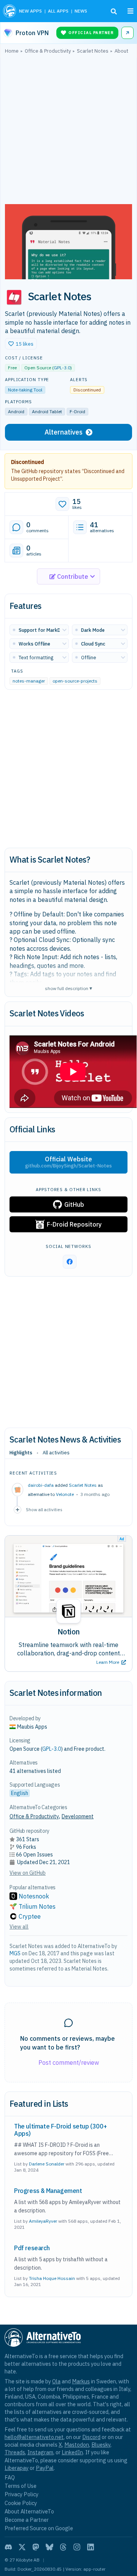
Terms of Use (21, 2486)
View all (19, 1927)
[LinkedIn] (91, 2547)
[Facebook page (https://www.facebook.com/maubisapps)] (70, 1262)
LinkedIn (72, 2452)
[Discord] (8, 2547)
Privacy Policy (22, 2494)
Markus (81, 2381)
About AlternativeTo (29, 2511)
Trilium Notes (37, 1906)
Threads (15, 2452)
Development (78, 1816)
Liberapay (17, 2468)
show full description (68, 988)
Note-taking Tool (25, 390)
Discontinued (28, 462)
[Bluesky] (49, 2547)
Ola (56, 2381)
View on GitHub (28, 1873)
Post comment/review (69, 2062)
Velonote (65, 1494)
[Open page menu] (131, 11)
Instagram (40, 2452)
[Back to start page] (10, 11)
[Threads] (63, 2547)
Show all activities (44, 1509)
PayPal (45, 2468)
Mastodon (77, 2445)
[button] (21, 344)
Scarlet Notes (83, 1485)
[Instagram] (77, 2547)
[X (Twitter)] (22, 2547)
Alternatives (64, 432)
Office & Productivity (34, 1816)
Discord (91, 2437)
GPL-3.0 (62, 368)
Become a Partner (27, 2520)
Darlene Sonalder (47, 2164)
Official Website (68, 1162)
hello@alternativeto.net (34, 2437)
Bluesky (101, 2445)
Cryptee (30, 1916)
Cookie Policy (21, 2503)
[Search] (114, 11)
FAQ (10, 2477)
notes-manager (29, 681)
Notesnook (34, 1896)
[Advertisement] (68, 131)
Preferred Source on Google (39, 2528)
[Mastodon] (36, 2547)
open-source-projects (75, 681)
